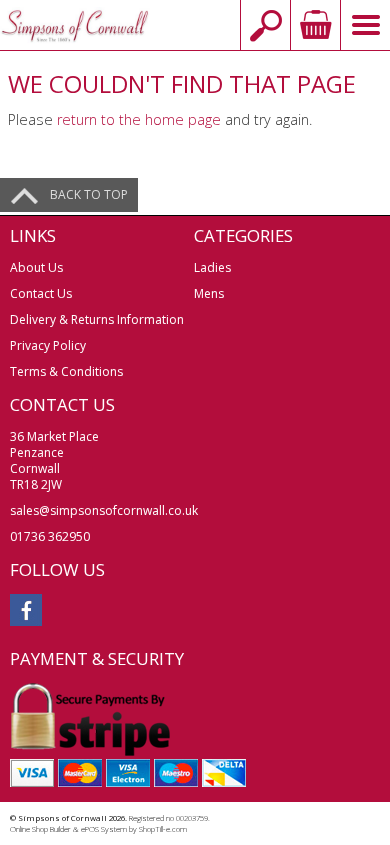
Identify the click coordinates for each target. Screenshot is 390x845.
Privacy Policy (48, 345)
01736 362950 (50, 536)
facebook (26, 610)
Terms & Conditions (66, 371)
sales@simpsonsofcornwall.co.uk (104, 510)
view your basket (315, 25)
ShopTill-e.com (163, 829)
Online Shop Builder (40, 829)
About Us (36, 267)
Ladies (212, 267)
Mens (209, 293)
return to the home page (139, 119)
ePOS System (104, 829)
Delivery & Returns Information (97, 319)
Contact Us (41, 293)
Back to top (89, 194)
